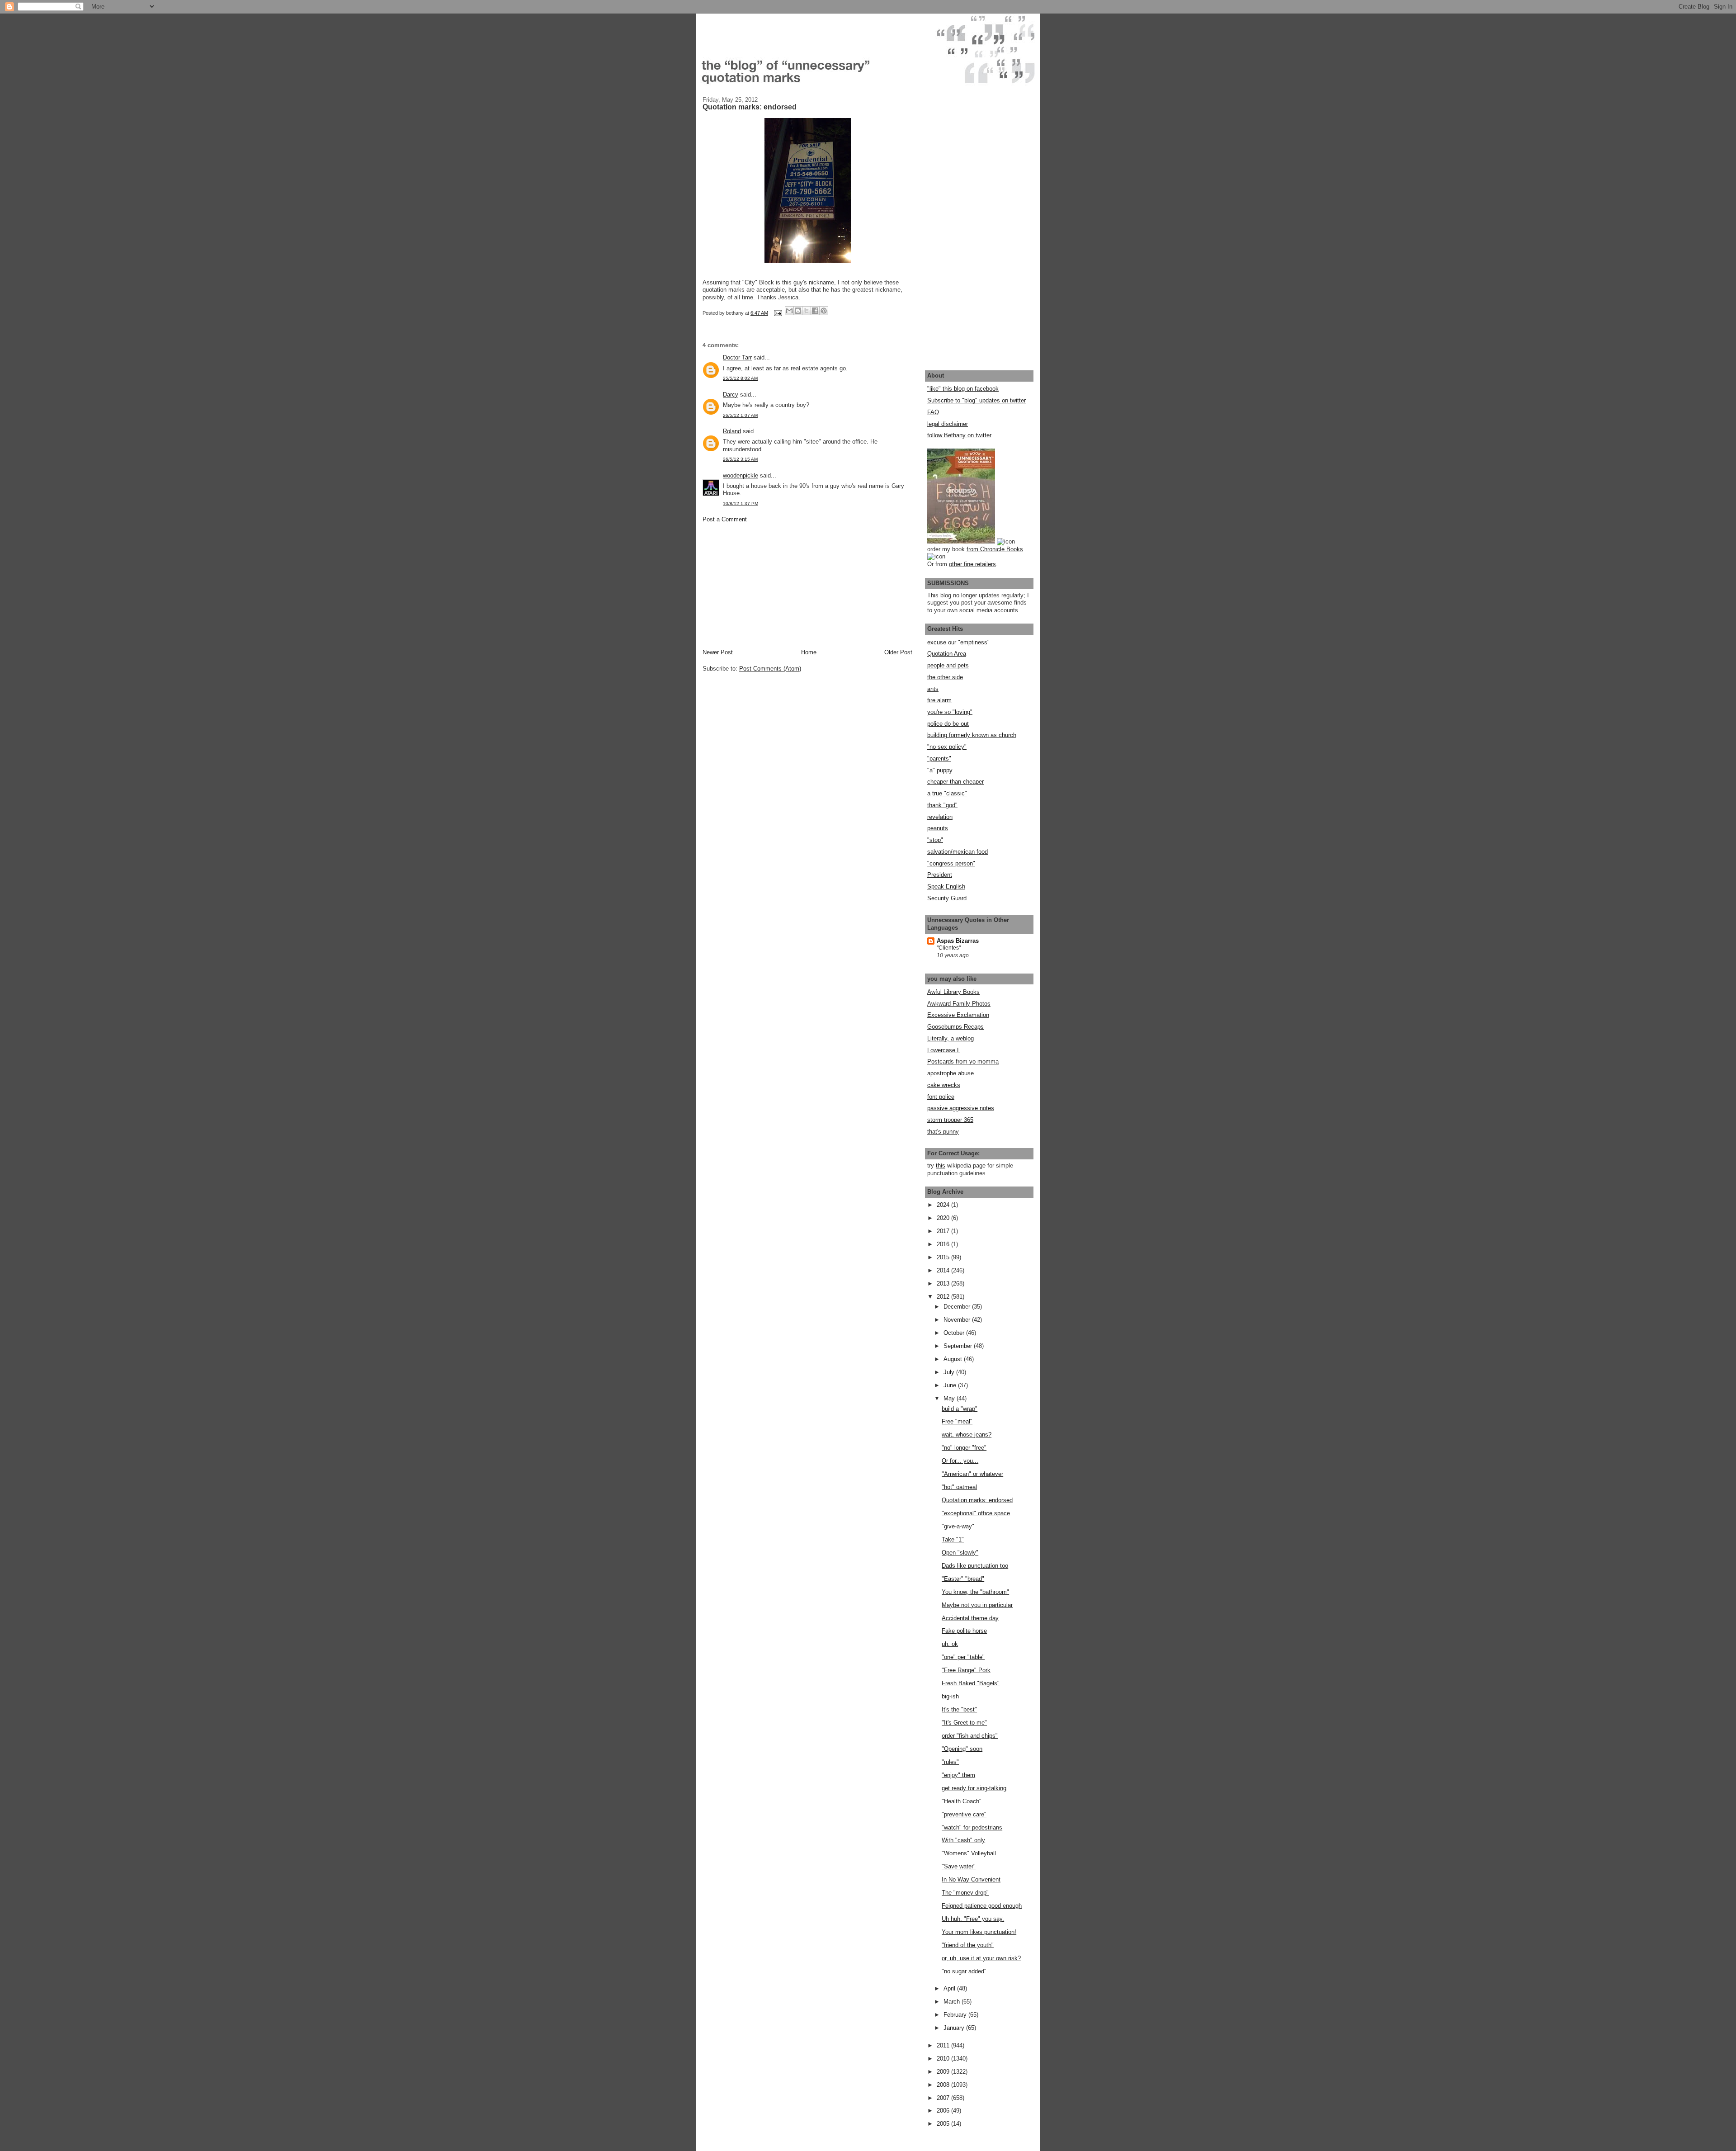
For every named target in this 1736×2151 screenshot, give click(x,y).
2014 (944, 1270)
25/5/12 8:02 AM (740, 378)
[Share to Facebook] (815, 311)
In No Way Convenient (971, 1879)
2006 (944, 2111)
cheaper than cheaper (955, 782)
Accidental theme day (970, 1618)
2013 (944, 1284)
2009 (944, 2072)
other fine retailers (972, 564)
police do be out (948, 724)
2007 (944, 2098)
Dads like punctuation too (975, 1566)
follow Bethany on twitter (959, 435)
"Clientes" (949, 948)
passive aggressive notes (961, 1108)
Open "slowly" (960, 1553)
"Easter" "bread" (963, 1579)
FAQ (933, 412)
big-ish (950, 1696)
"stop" (935, 840)
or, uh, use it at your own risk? (981, 1958)
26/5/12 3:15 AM (740, 459)
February (956, 2015)
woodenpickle (741, 475)
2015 (944, 1257)
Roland (732, 431)
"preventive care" (964, 1814)
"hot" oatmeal (959, 1487)
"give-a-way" (958, 1526)
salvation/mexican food (958, 852)
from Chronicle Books (995, 549)
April (950, 1988)
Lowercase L (944, 1050)
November (958, 1320)
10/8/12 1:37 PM (741, 503)
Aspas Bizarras (958, 941)
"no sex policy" (947, 747)
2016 (944, 1244)
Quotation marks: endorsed (977, 1500)
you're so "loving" (950, 712)
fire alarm (939, 700)
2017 (944, 1231)
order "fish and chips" (970, 1736)
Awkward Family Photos (959, 1004)
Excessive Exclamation (958, 1015)
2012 (944, 1297)
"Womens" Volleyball (969, 1853)
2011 (944, 2045)
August (954, 1359)
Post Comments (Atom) (770, 669)
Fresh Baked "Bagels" (971, 1683)
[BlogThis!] (798, 311)
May (950, 1398)
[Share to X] (807, 311)
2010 (944, 2059)
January (955, 2028)
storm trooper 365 (950, 1120)
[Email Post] (777, 313)
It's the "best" (959, 1709)
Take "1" (953, 1539)
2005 (944, 2124)
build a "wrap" (960, 1409)
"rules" (950, 1762)
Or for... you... (960, 1461)
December (958, 1307)
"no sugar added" (964, 1971)
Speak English (946, 886)
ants (933, 689)
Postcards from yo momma (963, 1061)
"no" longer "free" (964, 1448)
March (953, 2002)
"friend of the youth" (968, 1945)
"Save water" (959, 1866)
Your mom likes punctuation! (979, 1932)
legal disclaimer (948, 424)
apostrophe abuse (951, 1073)
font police (941, 1097)
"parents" (939, 759)
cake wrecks (944, 1085)
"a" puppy (940, 770)
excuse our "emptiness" (958, 642)
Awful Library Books (953, 992)
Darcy (731, 395)
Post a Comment (725, 519)
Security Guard (947, 898)
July (950, 1372)
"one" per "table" (963, 1657)
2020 (944, 1218)
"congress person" (951, 863)
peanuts (938, 828)
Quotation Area (947, 654)
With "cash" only (963, 1840)
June (951, 1385)
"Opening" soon (962, 1749)
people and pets (948, 665)
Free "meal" (957, 1421)
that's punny (943, 1132)
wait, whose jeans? (967, 1435)
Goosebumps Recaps (955, 1027)
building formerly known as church (972, 735)
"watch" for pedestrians (972, 1827)
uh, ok (950, 1644)
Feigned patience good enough (982, 1906)
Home (809, 652)
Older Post (898, 652)
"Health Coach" (962, 1801)
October (955, 1333)
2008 (944, 2085)
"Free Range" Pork (966, 1670)
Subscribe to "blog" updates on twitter (976, 400)
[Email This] (789, 311)
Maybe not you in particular (977, 1605)
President (940, 875)
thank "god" (942, 805)
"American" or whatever (972, 1474)
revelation (940, 817)
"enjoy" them (958, 1775)
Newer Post (718, 652)
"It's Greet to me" (964, 1723)
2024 (944, 1205)
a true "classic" (947, 793)
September (959, 1346)
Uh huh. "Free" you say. (973, 1919)
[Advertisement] (770, 585)
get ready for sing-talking (974, 1788)
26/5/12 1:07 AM (740, 415)
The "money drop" (965, 1893)
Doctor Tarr (737, 357)
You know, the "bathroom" (975, 1592)
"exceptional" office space (976, 1513)
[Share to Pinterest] (824, 311)
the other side (945, 677)
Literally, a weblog (951, 1038)
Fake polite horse (964, 1631)
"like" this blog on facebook (963, 389)
